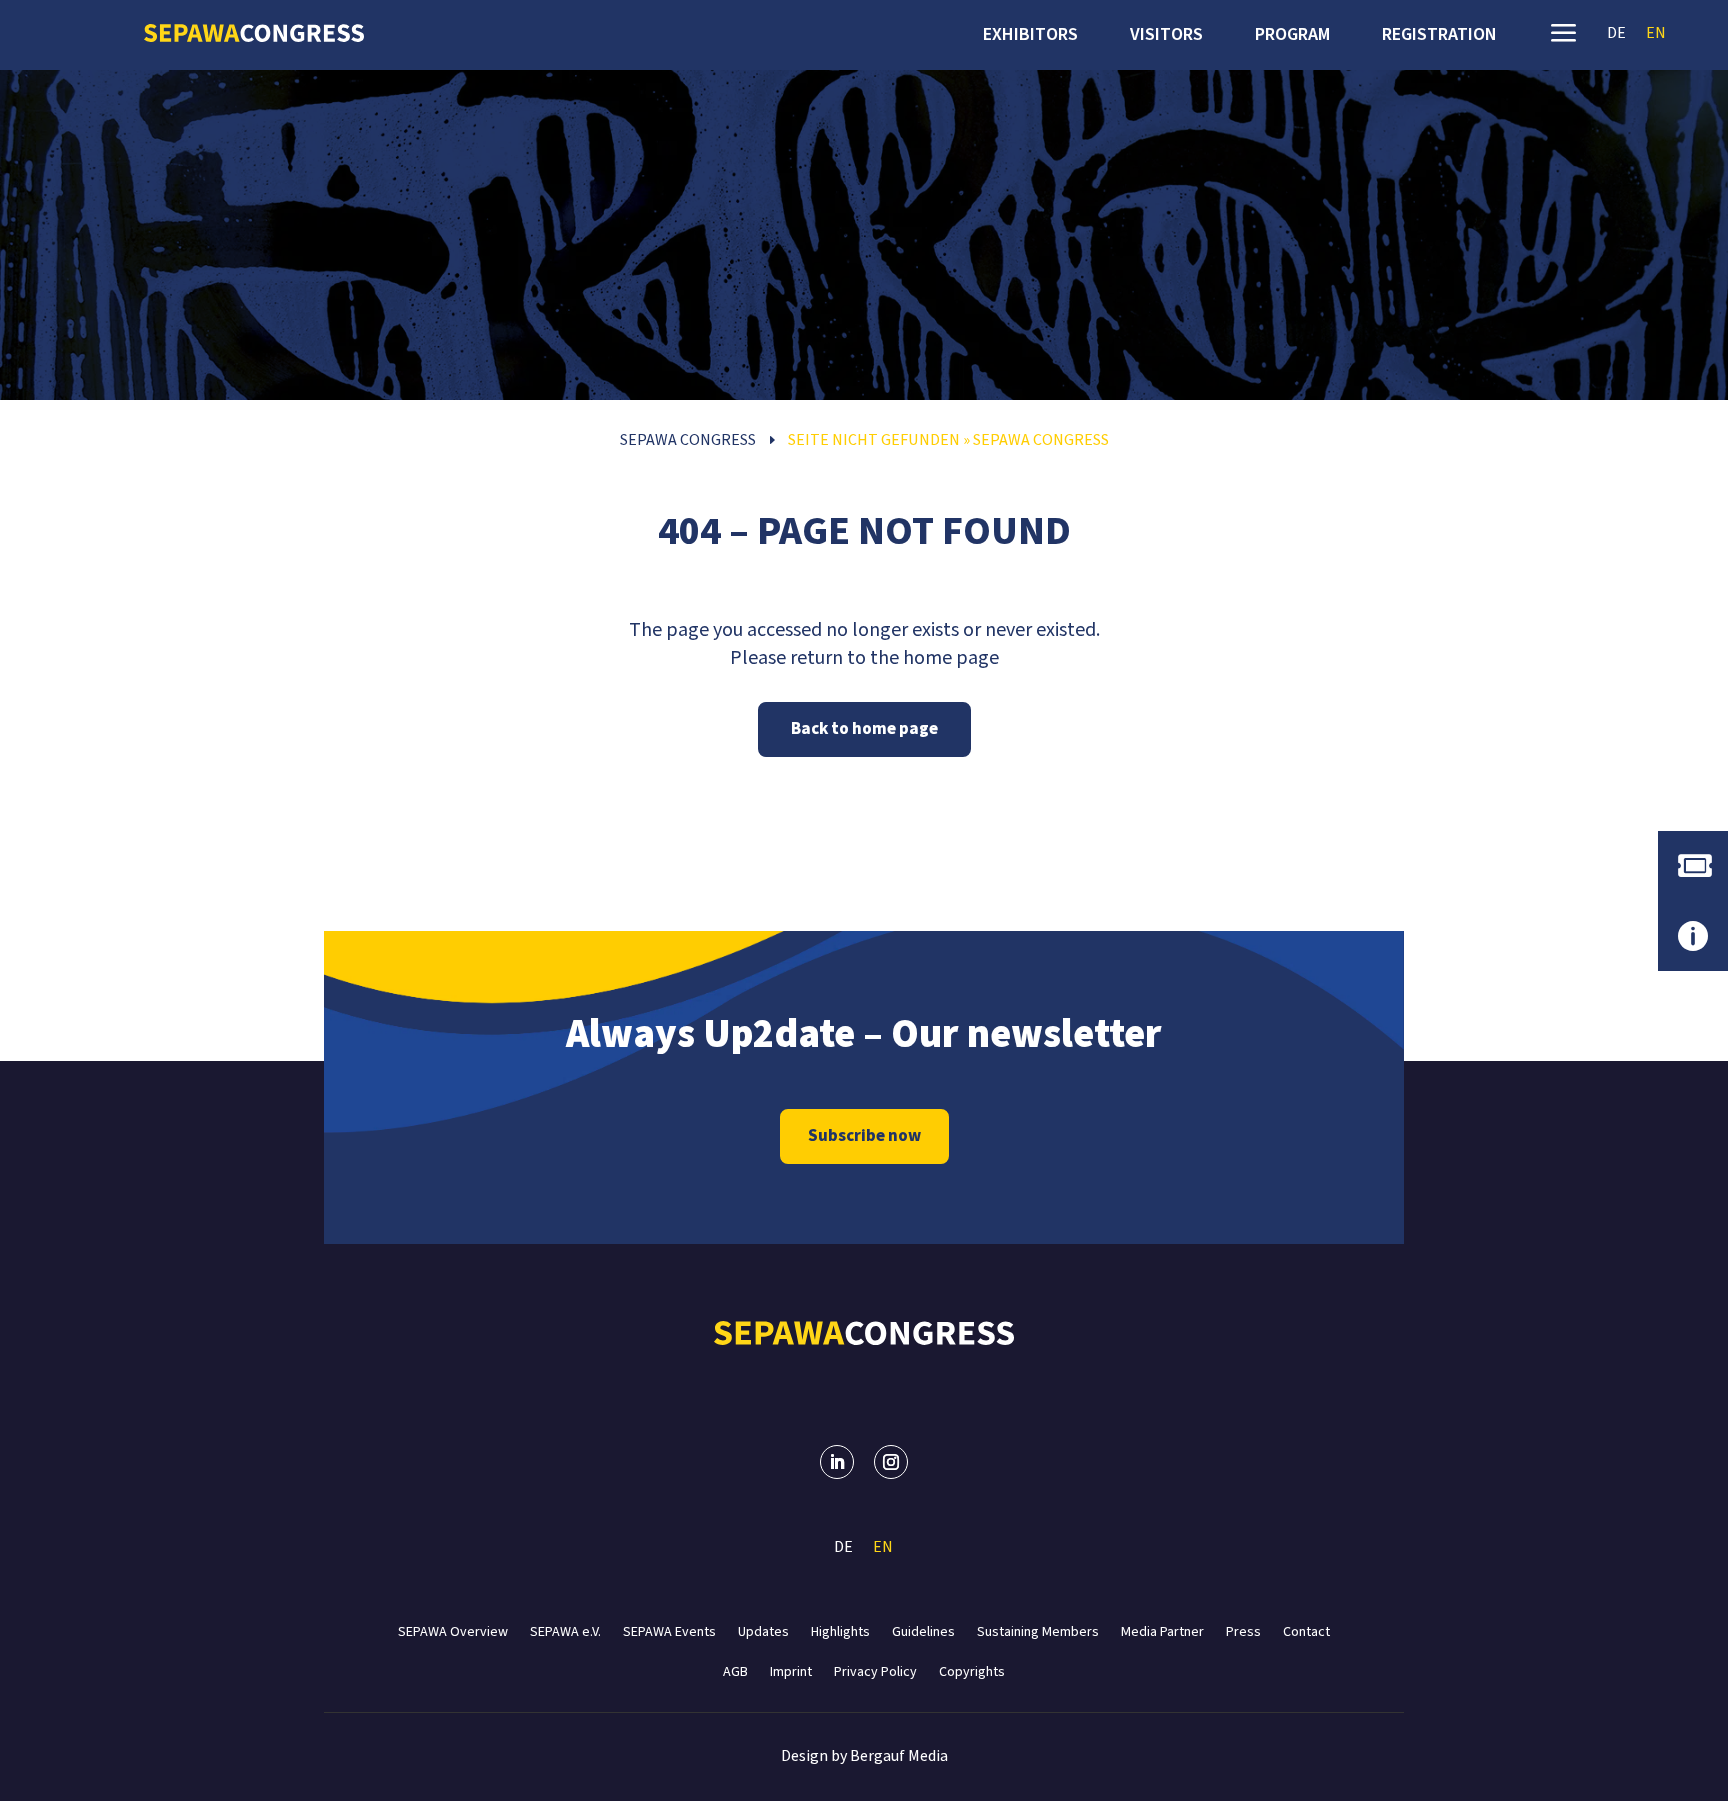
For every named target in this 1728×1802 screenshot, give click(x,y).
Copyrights (972, 1670)
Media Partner (1162, 1630)
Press (1243, 1630)
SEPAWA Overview (453, 1630)
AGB (735, 1670)
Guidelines (923, 1630)
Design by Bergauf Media (864, 1756)
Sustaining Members (1038, 1630)
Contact (1306, 1630)
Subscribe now (864, 1136)
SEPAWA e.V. (565, 1630)
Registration (1439, 37)
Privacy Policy (875, 1670)
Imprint (791, 1670)
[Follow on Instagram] (891, 1462)
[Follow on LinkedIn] (837, 1462)
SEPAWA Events (669, 1630)
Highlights (840, 1630)
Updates (763, 1630)
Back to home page (864, 729)
